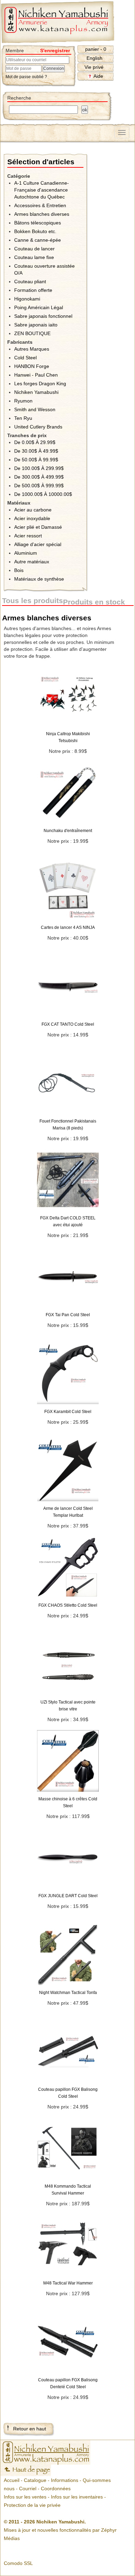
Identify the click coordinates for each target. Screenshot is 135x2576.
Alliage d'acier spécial (38, 544)
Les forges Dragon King (40, 384)
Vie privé (94, 67)
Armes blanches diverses (42, 214)
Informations (65, 2480)
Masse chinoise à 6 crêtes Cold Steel (68, 1802)
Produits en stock (94, 602)
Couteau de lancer (34, 249)
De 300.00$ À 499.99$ (39, 477)
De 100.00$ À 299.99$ (39, 468)
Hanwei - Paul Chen (36, 375)
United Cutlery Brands (38, 427)
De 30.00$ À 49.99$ (36, 451)
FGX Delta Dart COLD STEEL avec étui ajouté (68, 1221)
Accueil (12, 2480)
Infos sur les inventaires (77, 2497)
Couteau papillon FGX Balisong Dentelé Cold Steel (68, 2383)
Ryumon (23, 401)
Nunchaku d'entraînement (68, 831)
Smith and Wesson (35, 409)
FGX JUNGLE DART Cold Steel (68, 1896)
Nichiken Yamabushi (36, 392)
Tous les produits (33, 601)
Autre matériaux (32, 562)
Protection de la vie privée (32, 2505)
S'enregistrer (55, 50)
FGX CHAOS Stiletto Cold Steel (68, 1605)
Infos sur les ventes (25, 2497)
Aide (98, 76)
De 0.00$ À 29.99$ (35, 442)
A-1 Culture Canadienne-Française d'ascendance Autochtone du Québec (42, 190)
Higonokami (27, 299)
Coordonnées (56, 2489)
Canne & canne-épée (38, 240)
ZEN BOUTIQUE (32, 333)
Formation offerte (33, 290)
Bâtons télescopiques (38, 223)
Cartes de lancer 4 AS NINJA (68, 927)
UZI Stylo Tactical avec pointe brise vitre (68, 1706)
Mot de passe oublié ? (26, 77)
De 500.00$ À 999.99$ (39, 486)
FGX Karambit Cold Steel (68, 1412)
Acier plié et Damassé (38, 527)
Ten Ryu (23, 418)
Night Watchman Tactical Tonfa (68, 1993)
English (94, 58)
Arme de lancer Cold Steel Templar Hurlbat (68, 1512)
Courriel (28, 2489)
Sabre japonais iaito (36, 325)
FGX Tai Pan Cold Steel (68, 1315)
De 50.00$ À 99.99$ (36, 460)
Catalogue (35, 2480)
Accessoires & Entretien (40, 205)
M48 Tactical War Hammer (68, 2283)
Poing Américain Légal (39, 307)
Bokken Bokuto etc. (35, 231)
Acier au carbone (33, 510)
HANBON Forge (32, 366)
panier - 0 (96, 49)
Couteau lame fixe (34, 257)
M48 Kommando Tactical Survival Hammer (68, 2190)
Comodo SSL (18, 2563)
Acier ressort (28, 536)
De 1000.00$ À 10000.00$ (43, 494)
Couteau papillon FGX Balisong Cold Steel (68, 2093)
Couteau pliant (30, 281)
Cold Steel (25, 358)
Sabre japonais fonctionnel (43, 316)
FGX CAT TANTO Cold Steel (68, 1024)
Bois (19, 570)
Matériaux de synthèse (39, 579)
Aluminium (26, 553)
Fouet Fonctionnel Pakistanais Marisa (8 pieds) (68, 1125)
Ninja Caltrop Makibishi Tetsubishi (68, 737)
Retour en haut (30, 2429)
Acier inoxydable (32, 518)
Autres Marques (32, 349)
